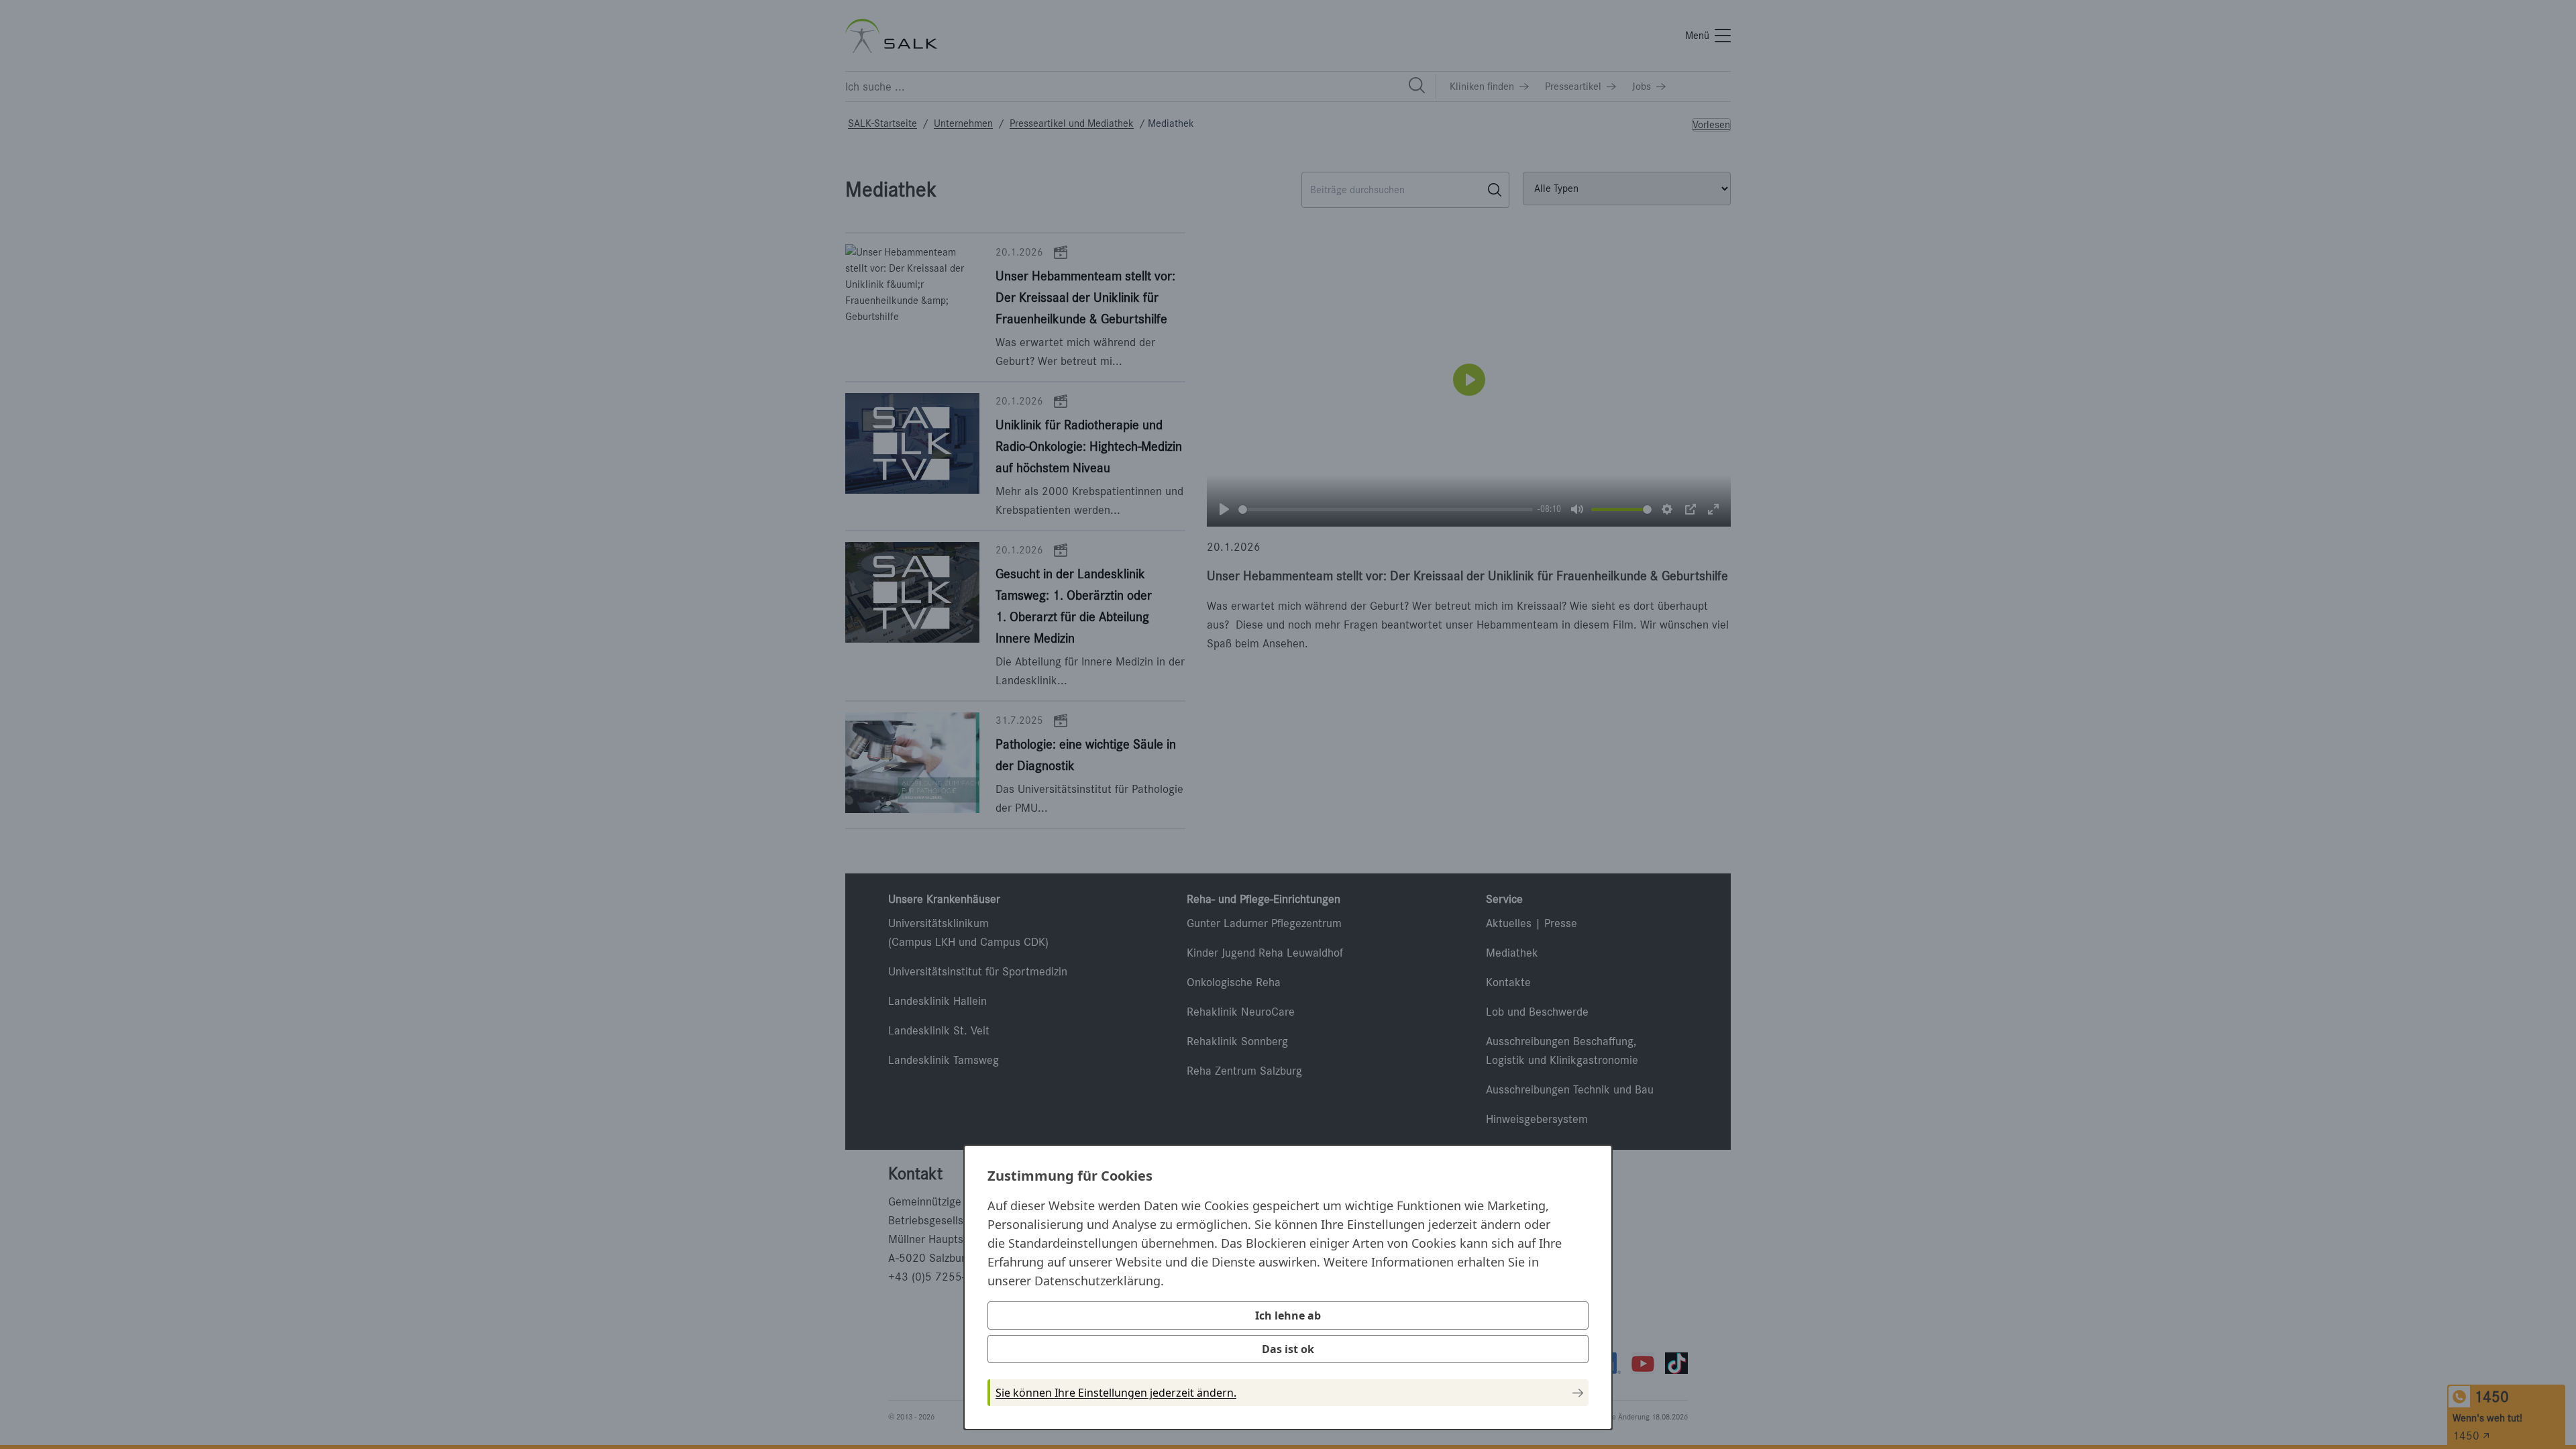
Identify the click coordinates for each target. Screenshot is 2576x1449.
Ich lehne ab (1288, 1316)
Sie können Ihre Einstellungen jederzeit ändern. (1116, 1393)
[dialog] (1288, 1287)
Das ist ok (1288, 1349)
